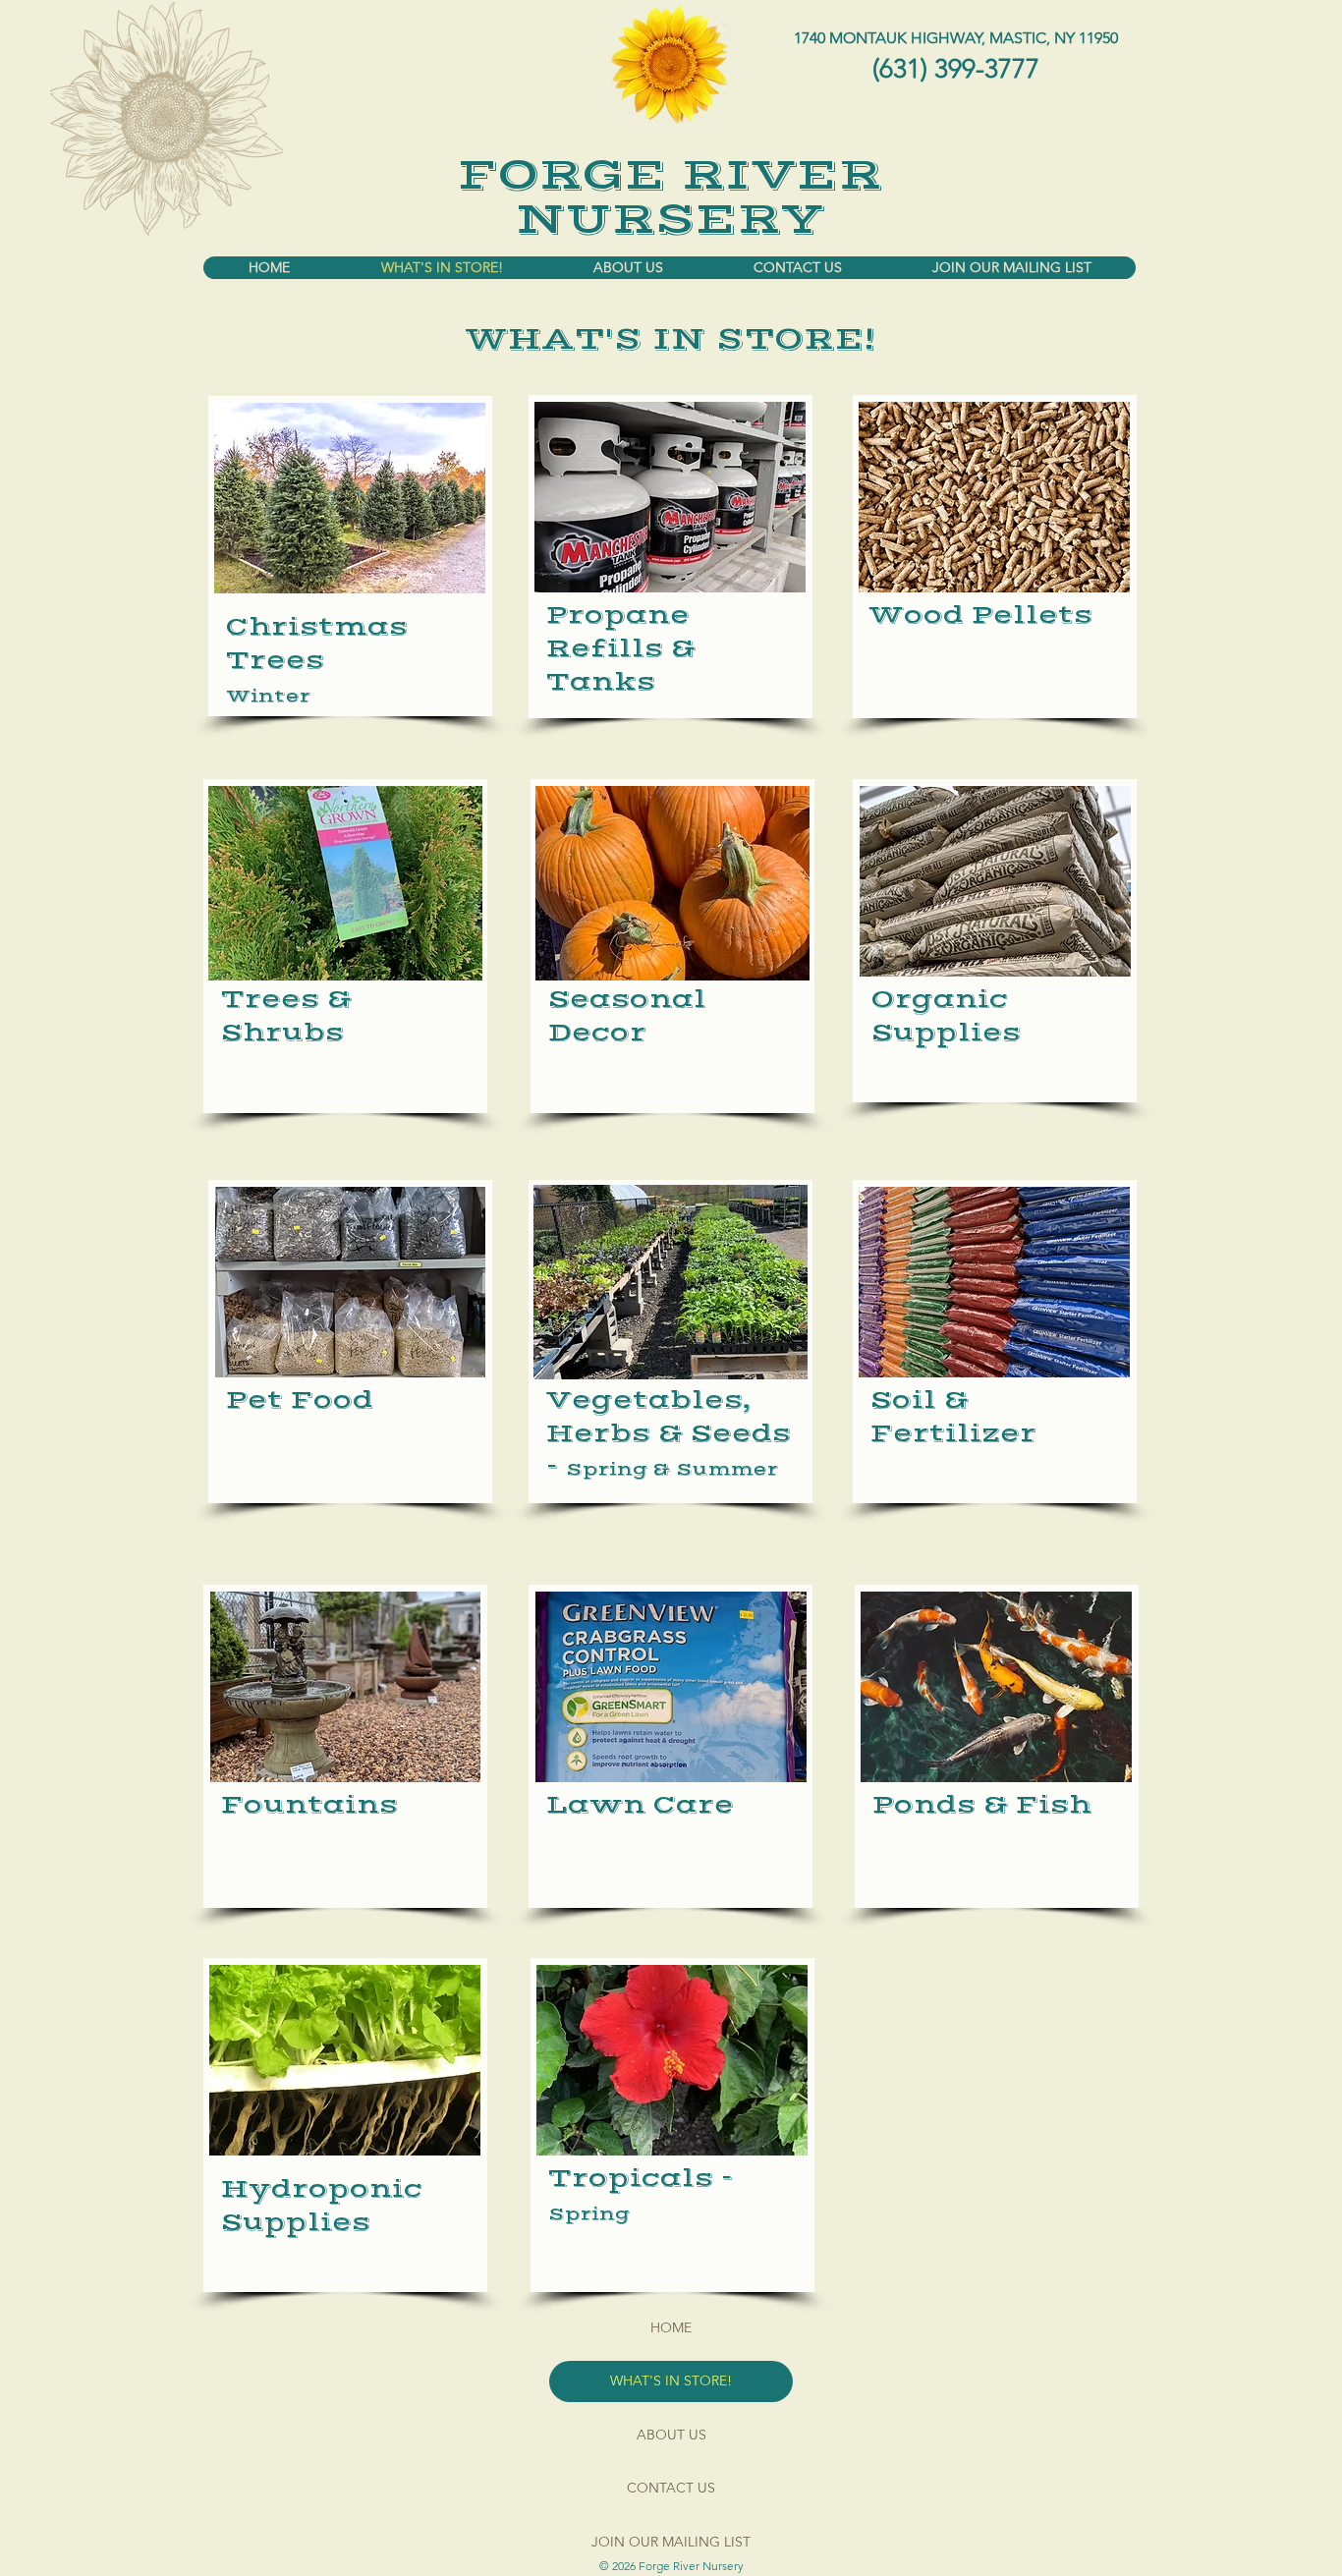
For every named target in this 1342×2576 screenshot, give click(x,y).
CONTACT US (671, 2488)
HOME (671, 2327)
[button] (345, 883)
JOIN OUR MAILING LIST (671, 2542)
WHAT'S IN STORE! (671, 2380)
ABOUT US (671, 2435)
